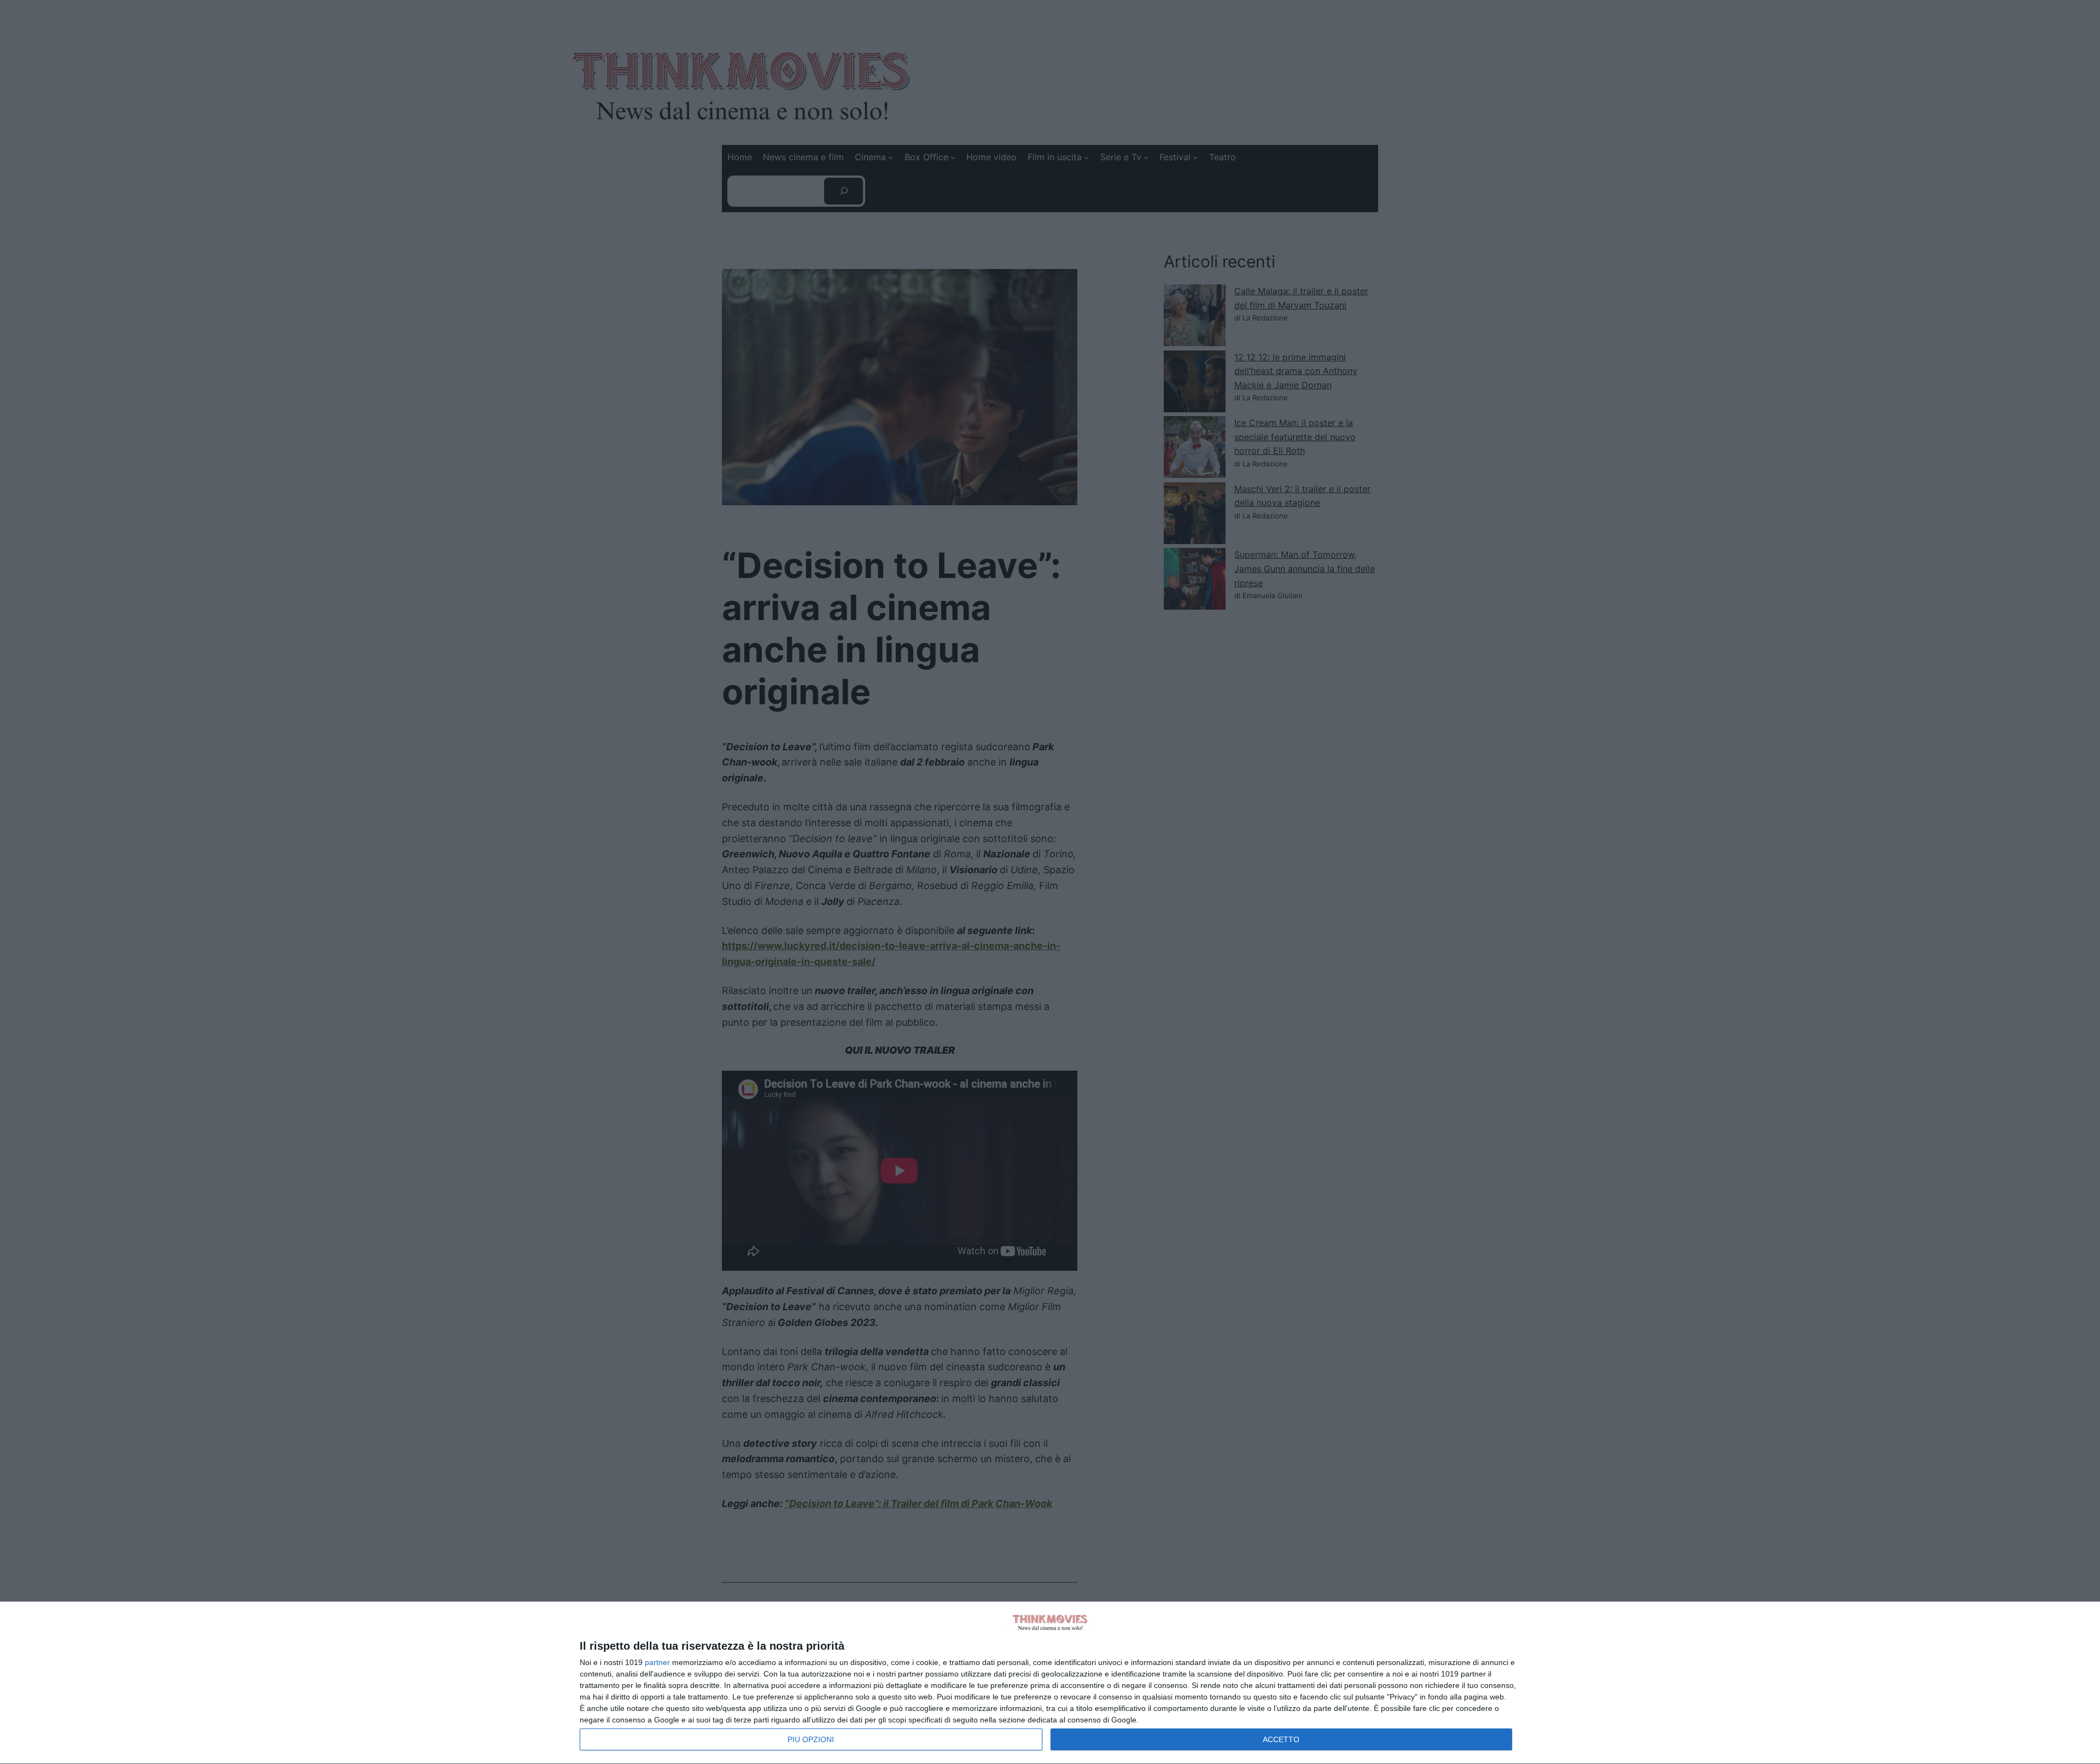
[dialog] (1050, 1683)
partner (657, 1662)
